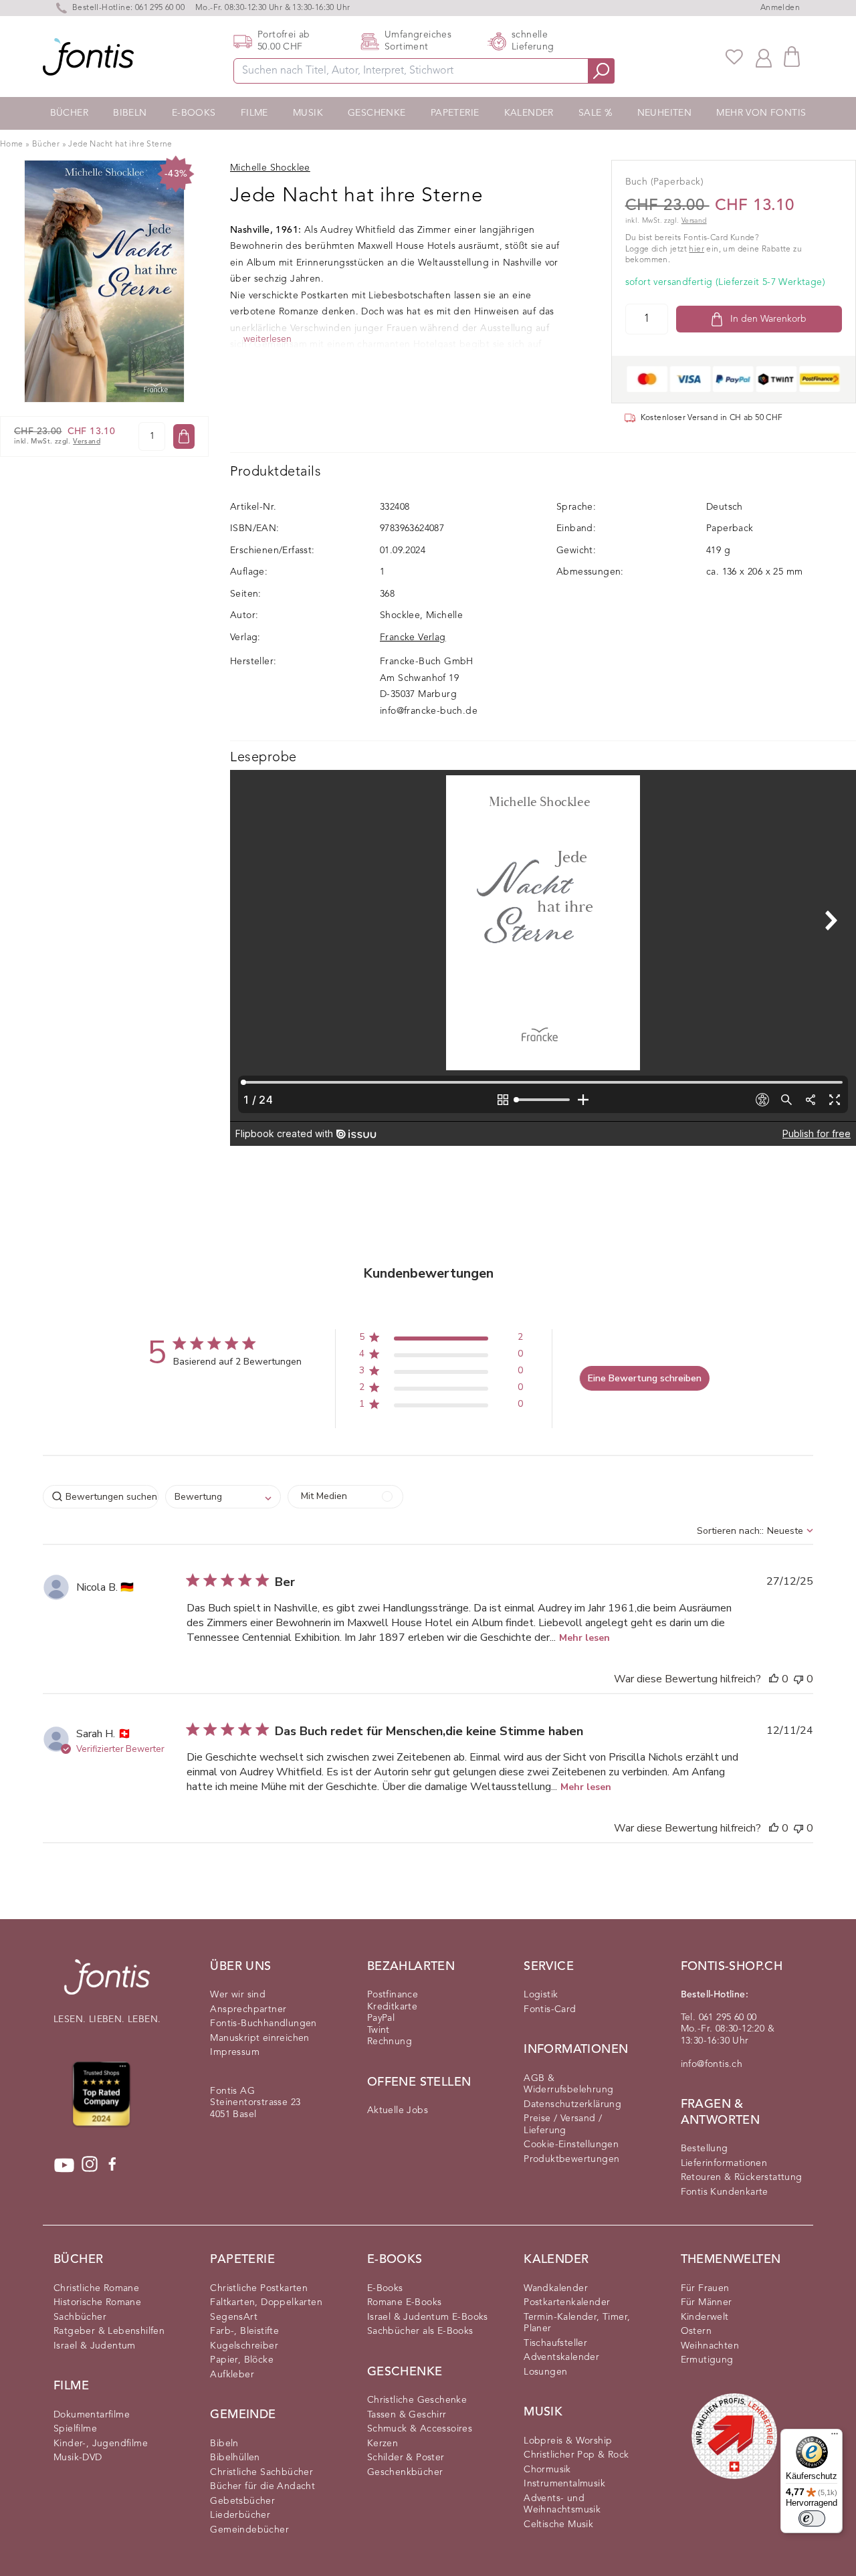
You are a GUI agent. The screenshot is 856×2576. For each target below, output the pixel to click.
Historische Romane (97, 2302)
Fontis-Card (550, 2009)
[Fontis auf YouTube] (64, 2165)
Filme (254, 113)
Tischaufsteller (555, 2343)
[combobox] (223, 1497)
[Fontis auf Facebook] (112, 2165)
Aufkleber (232, 2375)
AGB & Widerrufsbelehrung (568, 2084)
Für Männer (707, 2302)
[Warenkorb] (792, 57)
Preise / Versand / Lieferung (563, 2124)
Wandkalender (556, 2288)
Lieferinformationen (724, 2163)
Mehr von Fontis (761, 113)
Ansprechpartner (248, 2009)
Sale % (595, 113)
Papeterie (455, 113)
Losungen (545, 2372)
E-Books (194, 113)
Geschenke (377, 113)
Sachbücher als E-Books (420, 2331)
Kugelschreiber (244, 2346)
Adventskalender (561, 2357)
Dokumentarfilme (92, 2415)
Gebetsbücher (242, 2501)
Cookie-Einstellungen (571, 2145)
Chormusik (547, 2470)
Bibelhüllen (235, 2458)
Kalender (529, 113)
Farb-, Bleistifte (244, 2331)
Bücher (69, 113)
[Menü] (835, 2437)
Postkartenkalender (567, 2302)
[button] (441, 1340)
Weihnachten (710, 2346)
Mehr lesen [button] (584, 1638)
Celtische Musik (558, 2524)
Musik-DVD (78, 2458)
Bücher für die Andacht (262, 2486)
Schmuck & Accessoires (420, 2429)
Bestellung (705, 2149)
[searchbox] (101, 1497)
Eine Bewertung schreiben (645, 1378)
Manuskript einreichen (259, 2038)
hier (697, 250)
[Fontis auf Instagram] (90, 2165)
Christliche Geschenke (417, 2400)
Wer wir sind (238, 1995)
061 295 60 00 (160, 8)
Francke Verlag (413, 637)
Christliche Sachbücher (261, 2472)
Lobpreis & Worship (568, 2441)
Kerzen (383, 2444)
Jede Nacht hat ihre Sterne (120, 144)
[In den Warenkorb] (184, 436)
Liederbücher (240, 2515)
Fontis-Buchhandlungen (263, 2023)
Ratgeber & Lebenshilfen (109, 2331)
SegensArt (234, 2317)
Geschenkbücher (405, 2472)
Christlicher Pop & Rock (576, 2455)
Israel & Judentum (95, 2346)
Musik (308, 113)
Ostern (696, 2331)
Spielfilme (75, 2429)
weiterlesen (267, 339)
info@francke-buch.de (429, 711)
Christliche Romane (96, 2288)
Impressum (235, 2052)
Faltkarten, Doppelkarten (266, 2302)
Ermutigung (707, 2360)
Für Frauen (705, 2288)
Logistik (541, 1995)
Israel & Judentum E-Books (428, 2317)
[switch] (812, 2518)
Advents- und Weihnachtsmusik (562, 2504)
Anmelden (780, 8)
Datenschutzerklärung (572, 2104)
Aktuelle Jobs (398, 2110)
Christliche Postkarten (259, 2288)
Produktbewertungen (571, 2159)
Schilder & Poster (406, 2458)
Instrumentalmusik (564, 2484)
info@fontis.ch (712, 2064)
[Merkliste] (734, 57)
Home (12, 144)
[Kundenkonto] (764, 57)
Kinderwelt (705, 2317)
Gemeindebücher (249, 2530)
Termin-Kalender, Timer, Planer (577, 2323)
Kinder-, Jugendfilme (101, 2444)
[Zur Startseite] (107, 1984)
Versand (87, 442)
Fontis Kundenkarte (725, 2192)
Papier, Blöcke (242, 2360)
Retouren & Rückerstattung (742, 2177)
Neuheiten (665, 113)
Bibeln (130, 113)
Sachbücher (80, 2317)
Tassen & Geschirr (407, 2415)
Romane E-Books (405, 2302)
